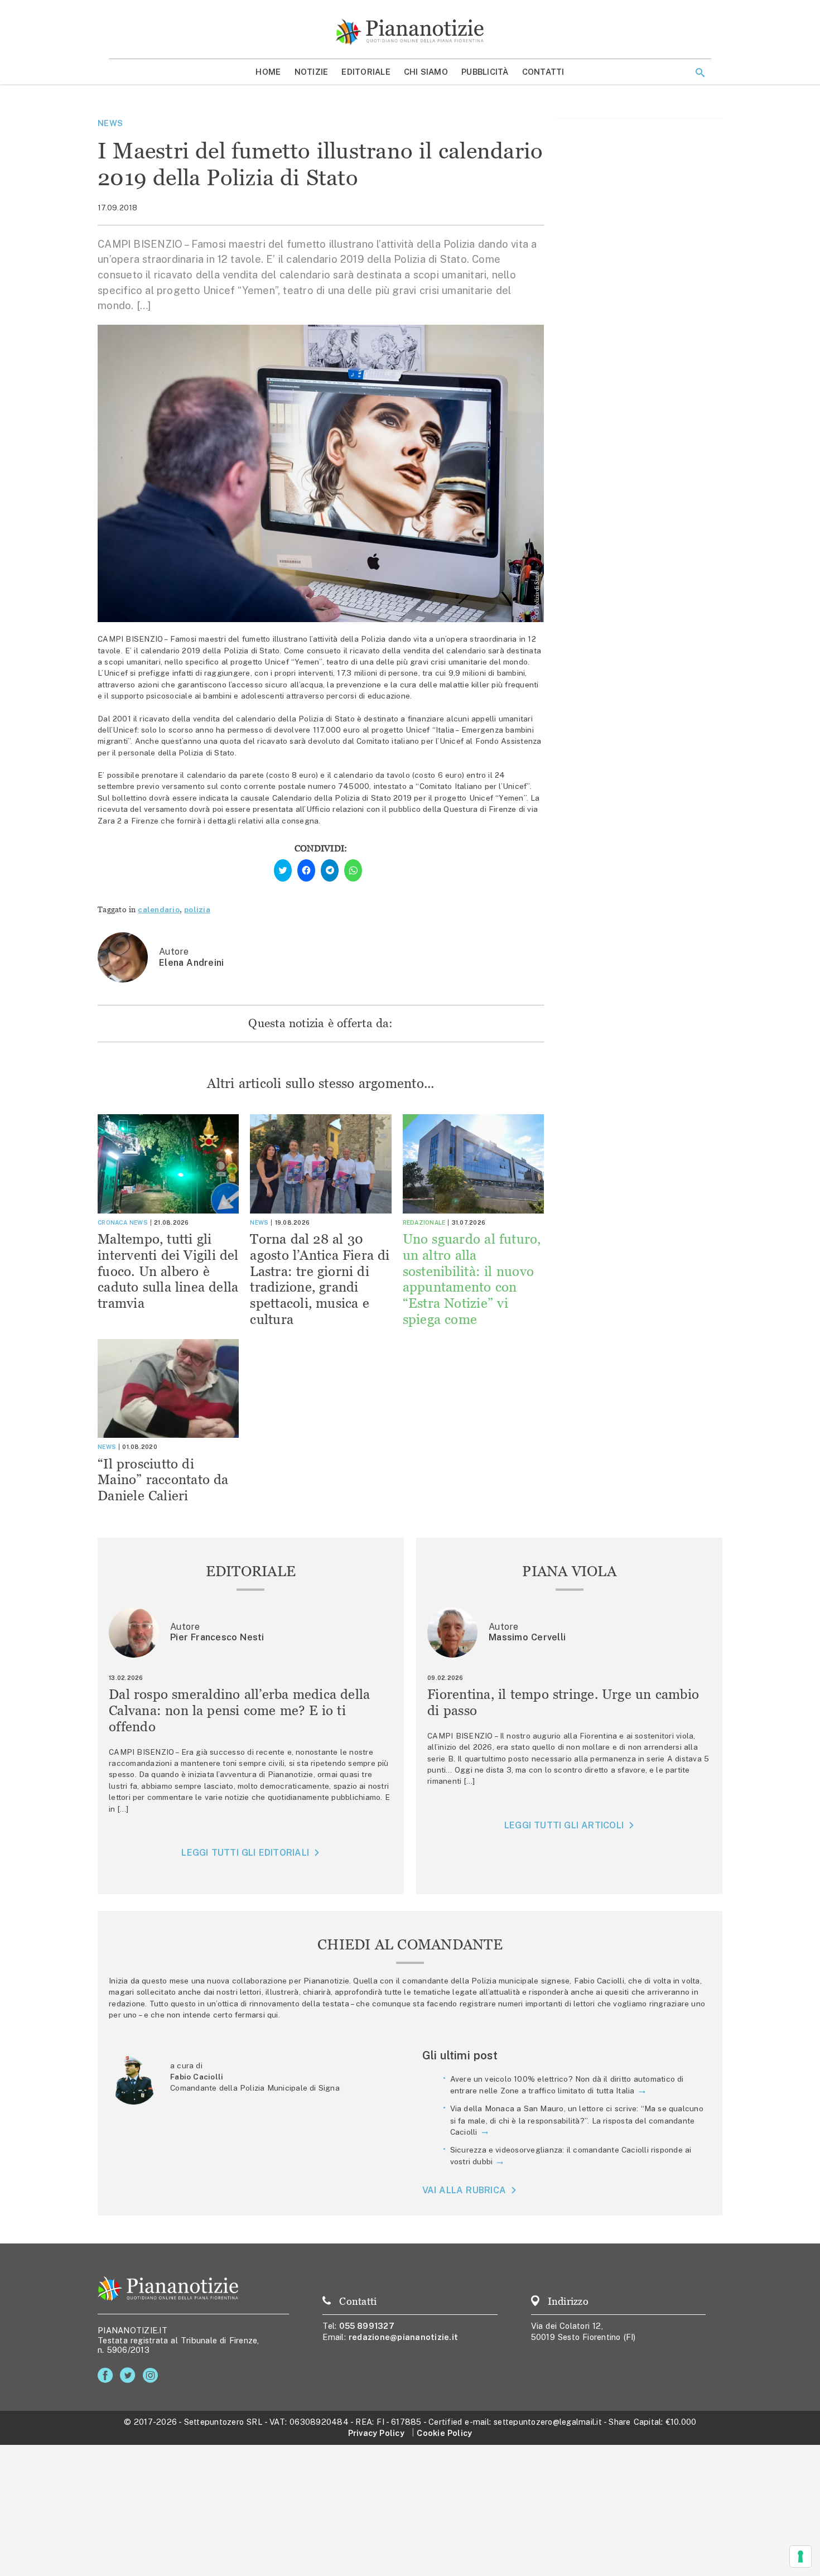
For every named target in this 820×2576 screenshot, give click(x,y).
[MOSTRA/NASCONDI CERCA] (700, 73)
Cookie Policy (444, 2433)
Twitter (130, 2375)
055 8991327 (367, 2326)
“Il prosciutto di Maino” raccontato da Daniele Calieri (163, 1480)
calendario (159, 909)
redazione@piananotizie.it (403, 2337)
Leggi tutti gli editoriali (245, 1853)
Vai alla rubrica (464, 2190)
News (110, 123)
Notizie (312, 72)
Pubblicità (485, 72)
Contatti (543, 72)
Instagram (153, 2375)
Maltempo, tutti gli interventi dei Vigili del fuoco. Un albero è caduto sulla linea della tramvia (168, 1271)
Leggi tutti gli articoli (564, 1825)
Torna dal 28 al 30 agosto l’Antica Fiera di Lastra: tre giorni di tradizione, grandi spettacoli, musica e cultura (320, 1279)
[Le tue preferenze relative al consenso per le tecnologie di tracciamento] (800, 2556)
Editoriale (366, 72)
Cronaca (112, 1222)
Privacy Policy (376, 2433)
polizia (197, 909)
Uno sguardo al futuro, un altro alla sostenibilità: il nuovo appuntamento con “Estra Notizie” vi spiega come (472, 1279)
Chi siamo (426, 72)
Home (268, 72)
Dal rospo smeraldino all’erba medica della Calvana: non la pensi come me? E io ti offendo (240, 1710)
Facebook (107, 2375)
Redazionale (424, 1222)
